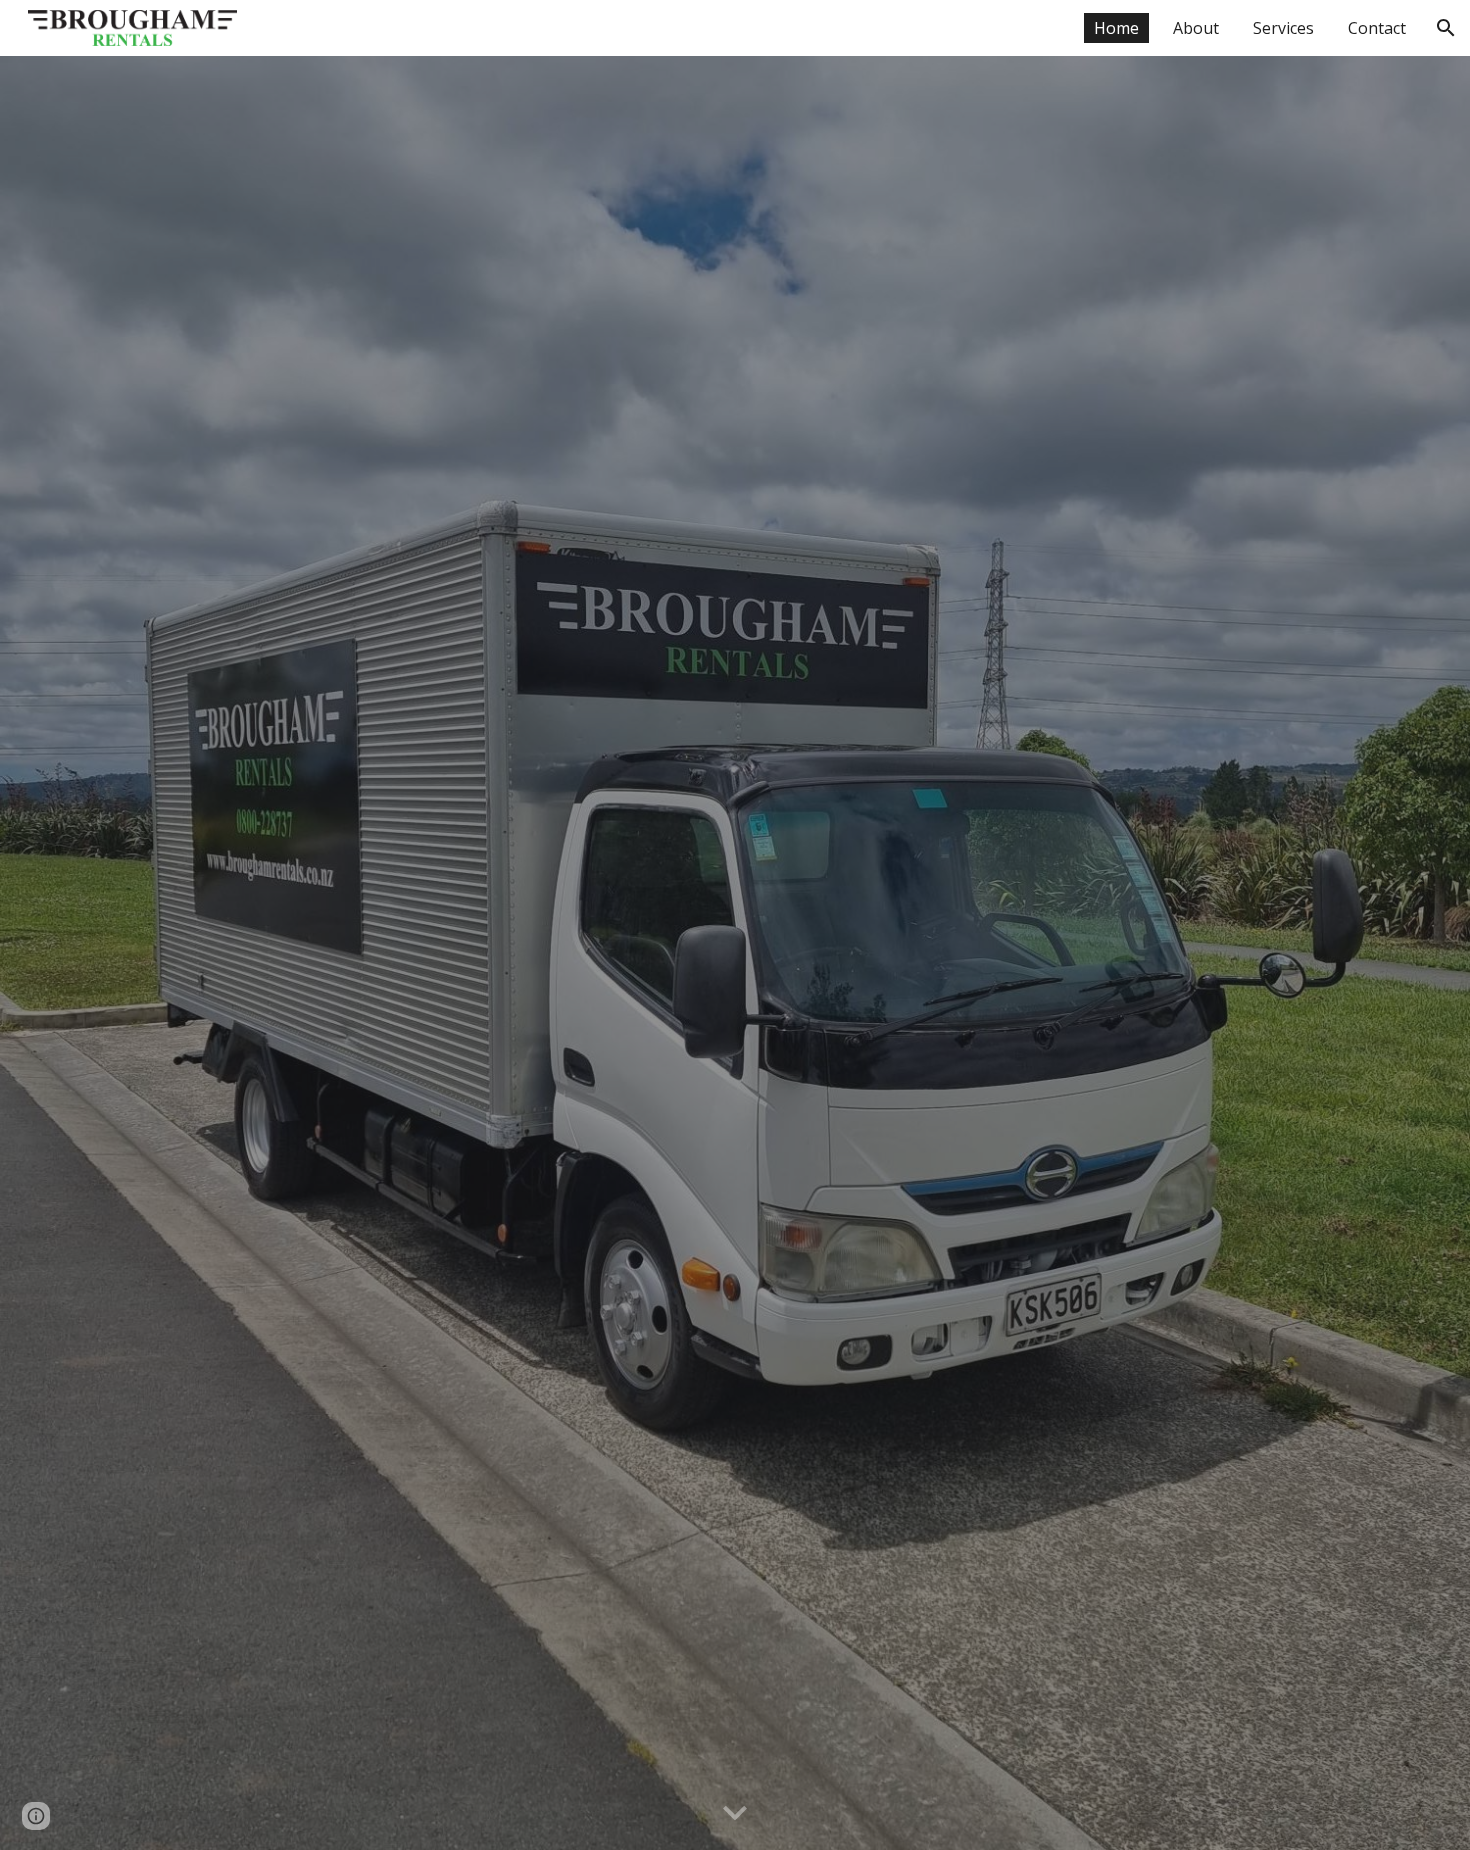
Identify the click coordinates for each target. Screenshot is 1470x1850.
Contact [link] (1377, 28)
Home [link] (1116, 28)
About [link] (1196, 28)
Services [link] (1283, 28)
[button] (1446, 28)
